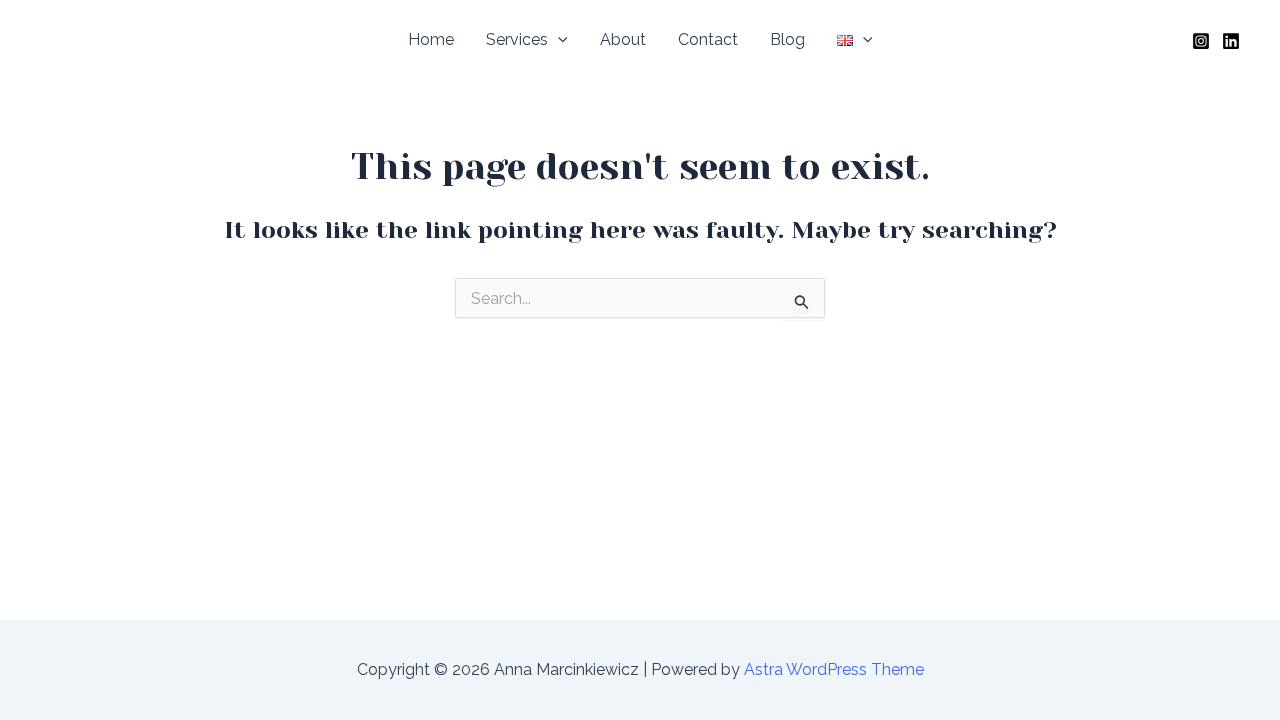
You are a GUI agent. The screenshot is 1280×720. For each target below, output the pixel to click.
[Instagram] (1201, 41)
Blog (787, 39)
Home (431, 39)
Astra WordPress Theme (834, 669)
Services (517, 39)
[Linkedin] (1231, 41)
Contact (708, 39)
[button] (558, 40)
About (623, 39)
